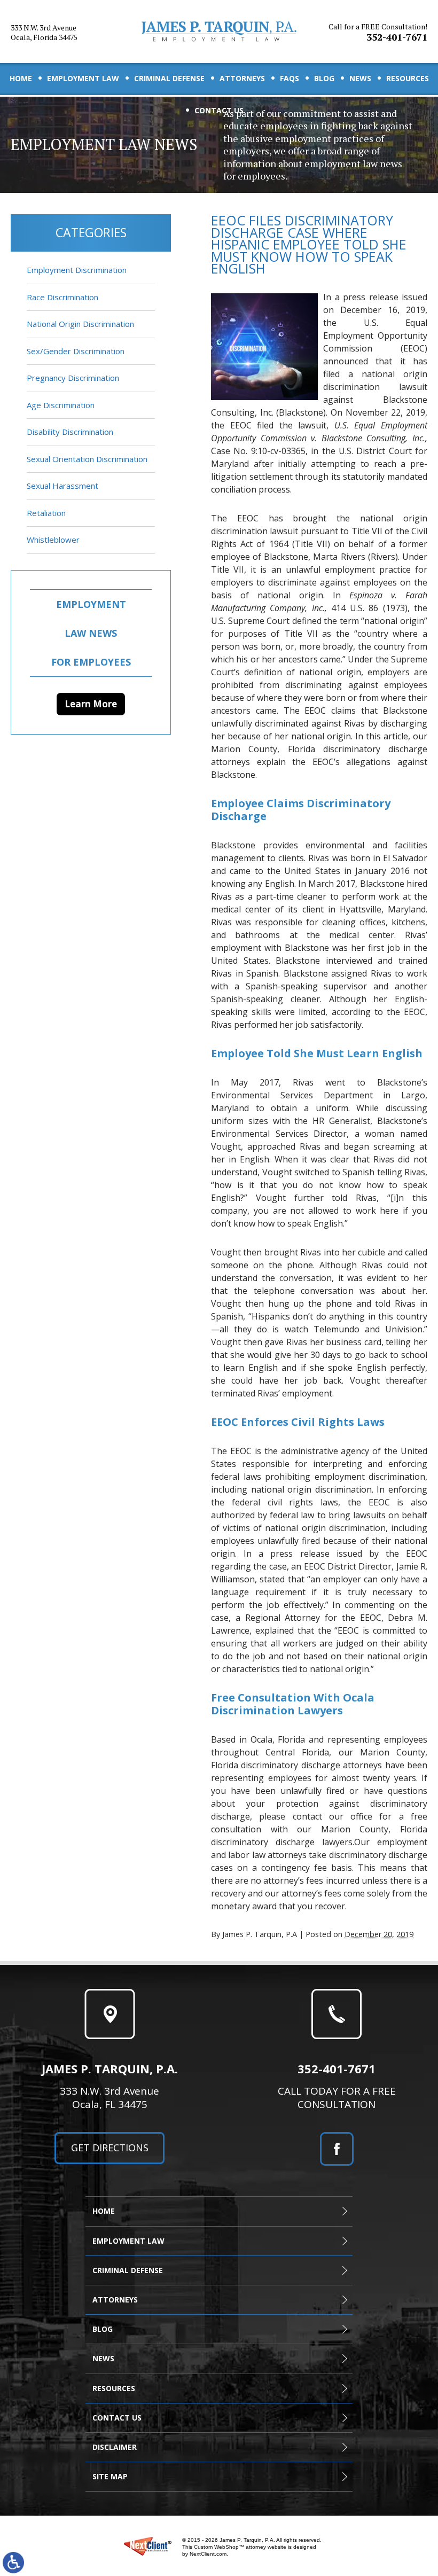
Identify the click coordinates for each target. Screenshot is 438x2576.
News (360, 78)
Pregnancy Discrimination (73, 378)
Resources (408, 78)
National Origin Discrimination (80, 324)
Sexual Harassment (62, 486)
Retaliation (46, 513)
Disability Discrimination (70, 432)
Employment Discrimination (77, 270)
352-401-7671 (378, 33)
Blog (324, 78)
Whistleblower (53, 540)
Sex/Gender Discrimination (76, 351)
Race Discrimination (62, 297)
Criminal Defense (169, 78)
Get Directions (110, 2148)
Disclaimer (115, 2447)
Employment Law (83, 78)
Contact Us (219, 110)
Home (21, 78)
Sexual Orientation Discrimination (87, 459)
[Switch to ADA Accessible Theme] (13, 2563)
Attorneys (242, 78)
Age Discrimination (61, 405)
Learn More (91, 704)
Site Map (110, 2476)
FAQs (290, 78)
